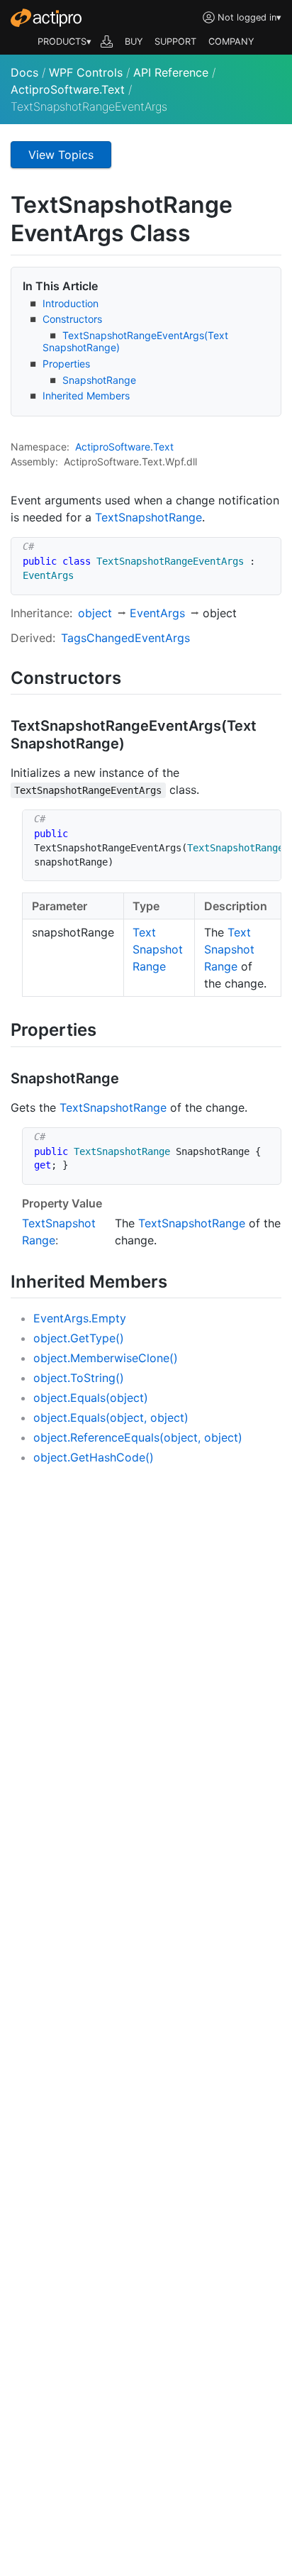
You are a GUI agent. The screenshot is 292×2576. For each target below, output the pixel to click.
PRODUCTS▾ (64, 42)
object (95, 613)
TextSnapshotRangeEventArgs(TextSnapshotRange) (135, 341)
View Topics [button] (61, 155)
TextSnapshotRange (148, 517)
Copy (263, 550)
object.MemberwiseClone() (106, 1358)
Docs (24, 72)
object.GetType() (79, 1338)
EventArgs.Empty (80, 1318)
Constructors (72, 319)
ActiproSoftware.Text (68, 89)
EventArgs (157, 613)
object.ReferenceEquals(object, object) (138, 1437)
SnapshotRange (99, 380)
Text (163, 447)
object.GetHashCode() (94, 1457)
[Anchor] (134, 676)
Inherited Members (86, 396)
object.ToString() (79, 1378)
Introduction (71, 303)
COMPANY (231, 42)
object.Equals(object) (91, 1398)
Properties (66, 364)
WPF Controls (86, 72)
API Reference (171, 72)
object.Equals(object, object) (111, 1417)
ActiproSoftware (113, 447)
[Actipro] (46, 18)
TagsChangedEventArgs (125, 638)
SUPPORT (175, 42)
